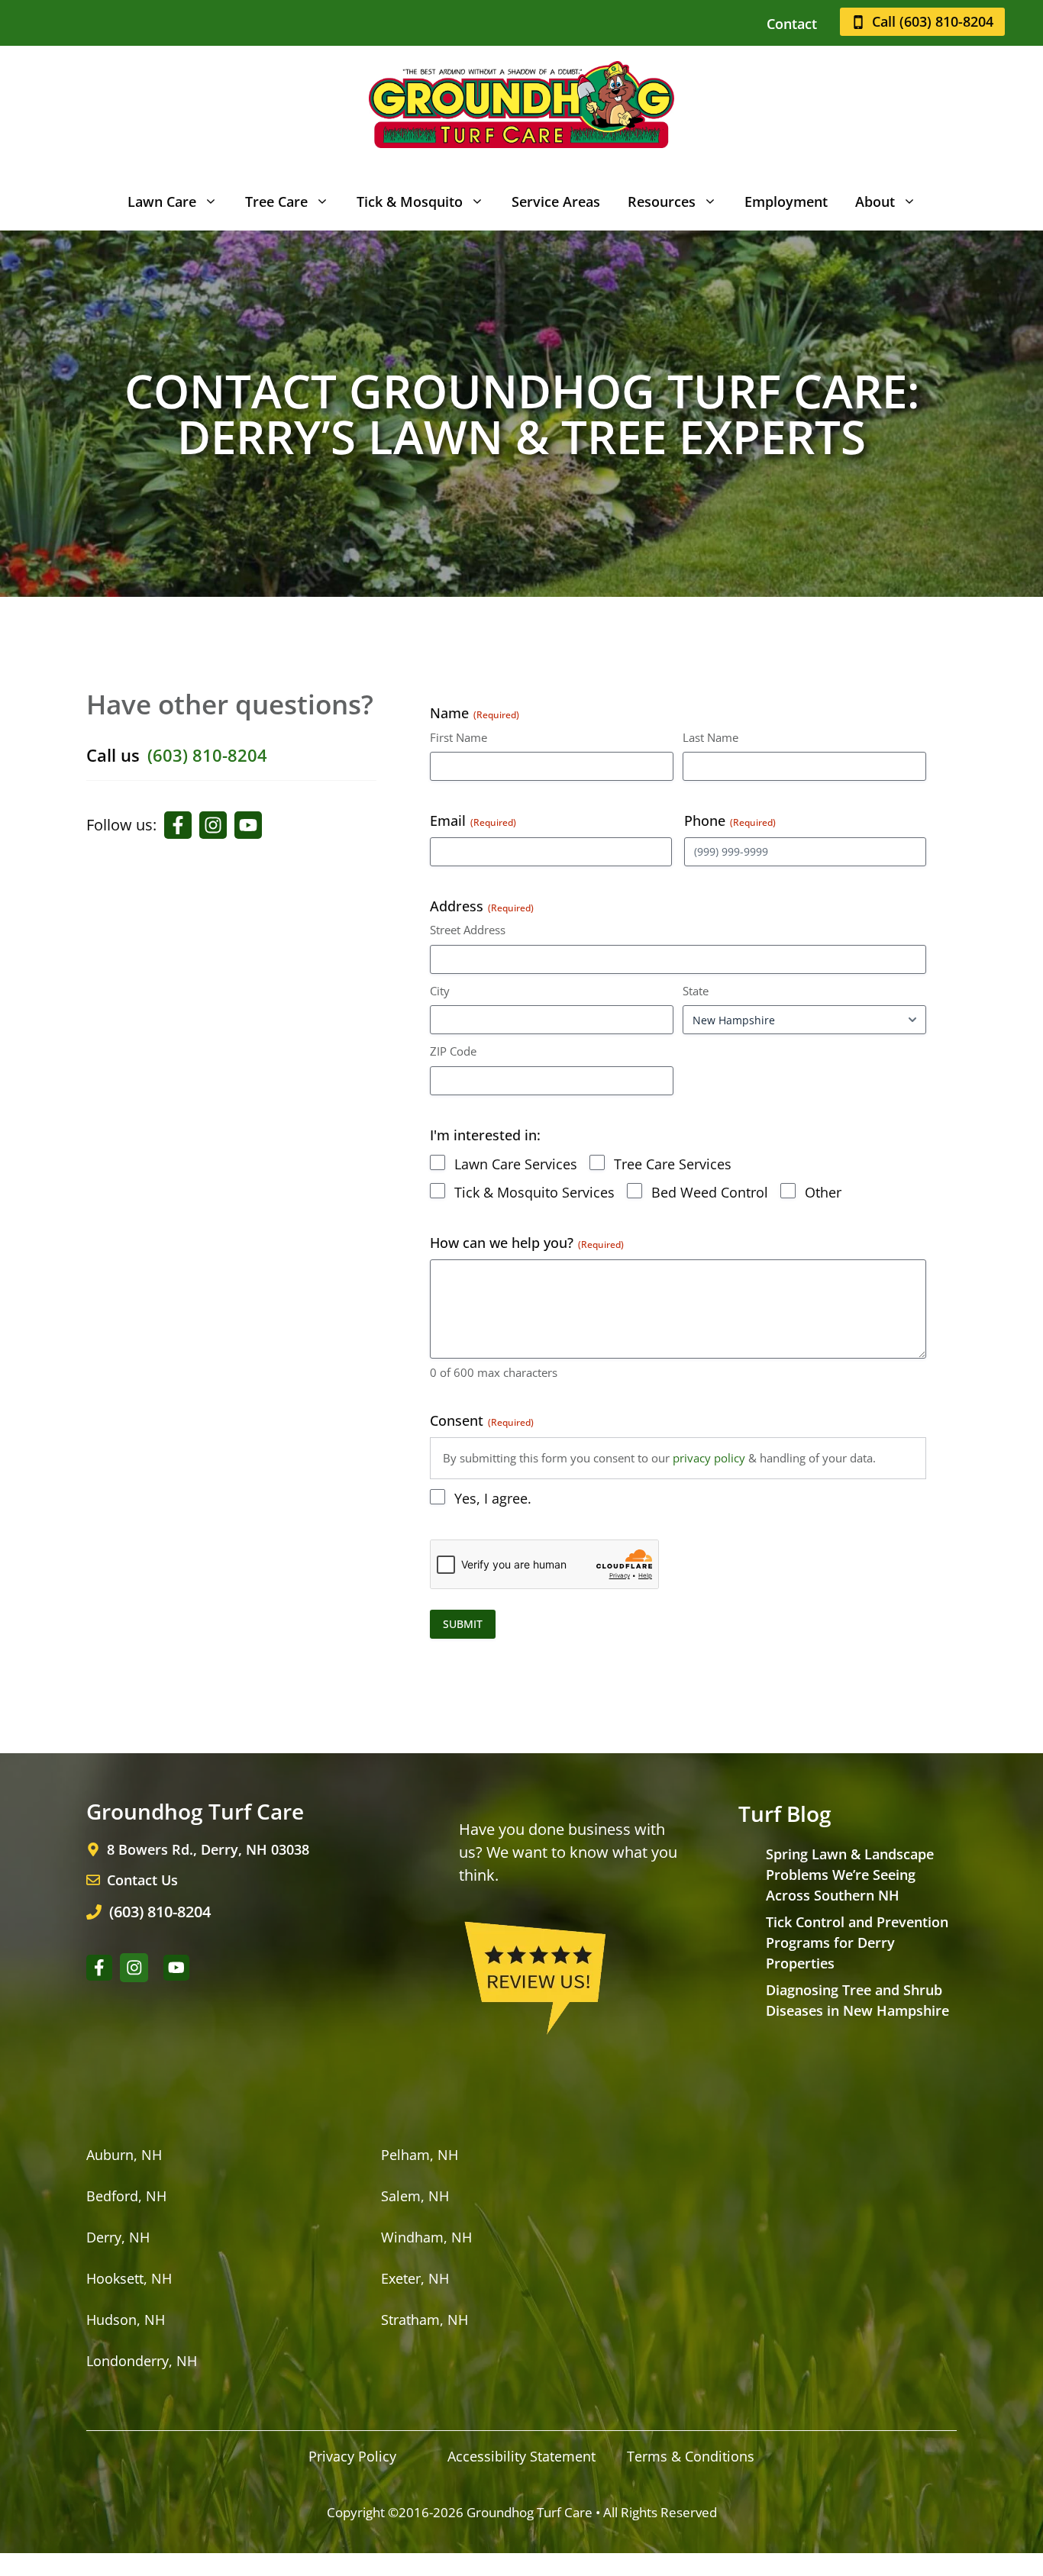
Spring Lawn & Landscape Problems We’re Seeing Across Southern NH (850, 1875)
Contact (792, 24)
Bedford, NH (126, 2196)
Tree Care (276, 202)
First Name (459, 737)
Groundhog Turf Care (530, 2512)
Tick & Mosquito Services (534, 1192)
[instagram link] (213, 825)
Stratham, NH (425, 2320)
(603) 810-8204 (207, 755)
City (440, 991)
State (696, 991)
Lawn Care (162, 202)
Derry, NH (118, 2237)
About (875, 202)
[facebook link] (178, 825)
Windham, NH (426, 2237)
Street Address (468, 930)
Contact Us (142, 1880)
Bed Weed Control (710, 1192)
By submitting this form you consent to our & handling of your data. (659, 1458)
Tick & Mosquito (410, 202)
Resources (662, 202)
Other (823, 1192)
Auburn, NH (124, 2155)
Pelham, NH (420, 2155)
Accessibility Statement (521, 2456)
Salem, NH (415, 2196)
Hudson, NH (126, 2320)
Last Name (710, 737)
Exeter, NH (415, 2278)
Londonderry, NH (142, 2361)
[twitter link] (248, 825)
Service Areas (556, 202)
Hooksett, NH (129, 2278)
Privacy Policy (352, 2456)
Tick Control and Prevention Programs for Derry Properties (857, 1942)
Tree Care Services (673, 1164)
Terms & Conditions (691, 2456)
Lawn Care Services (516, 1164)
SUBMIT (463, 1624)
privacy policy (709, 1458)
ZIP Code (453, 1051)
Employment (786, 202)
